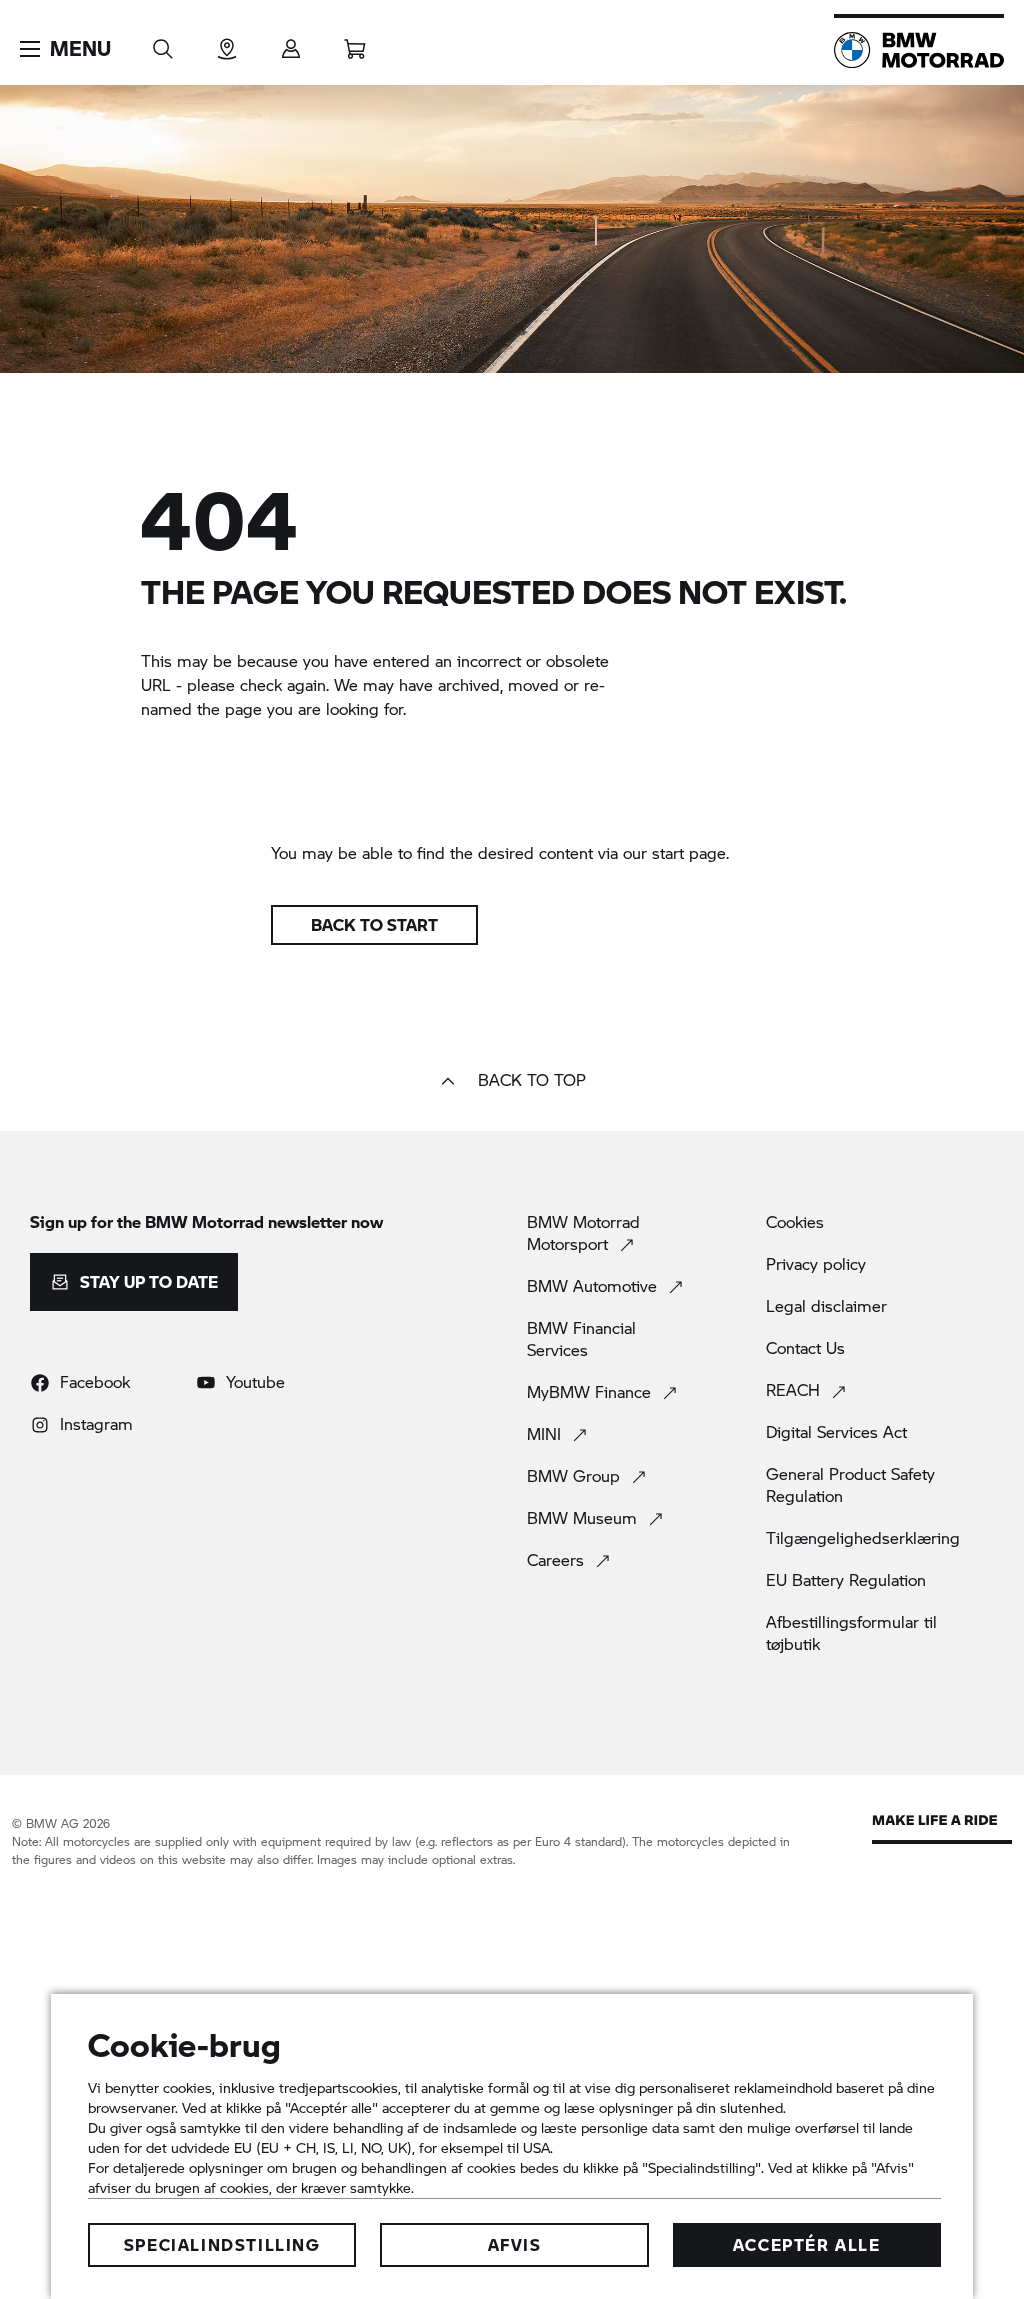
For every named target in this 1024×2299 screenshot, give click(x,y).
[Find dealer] (227, 42)
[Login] (291, 42)
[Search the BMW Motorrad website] (163, 42)
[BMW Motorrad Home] (919, 50)
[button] (65, 49)
